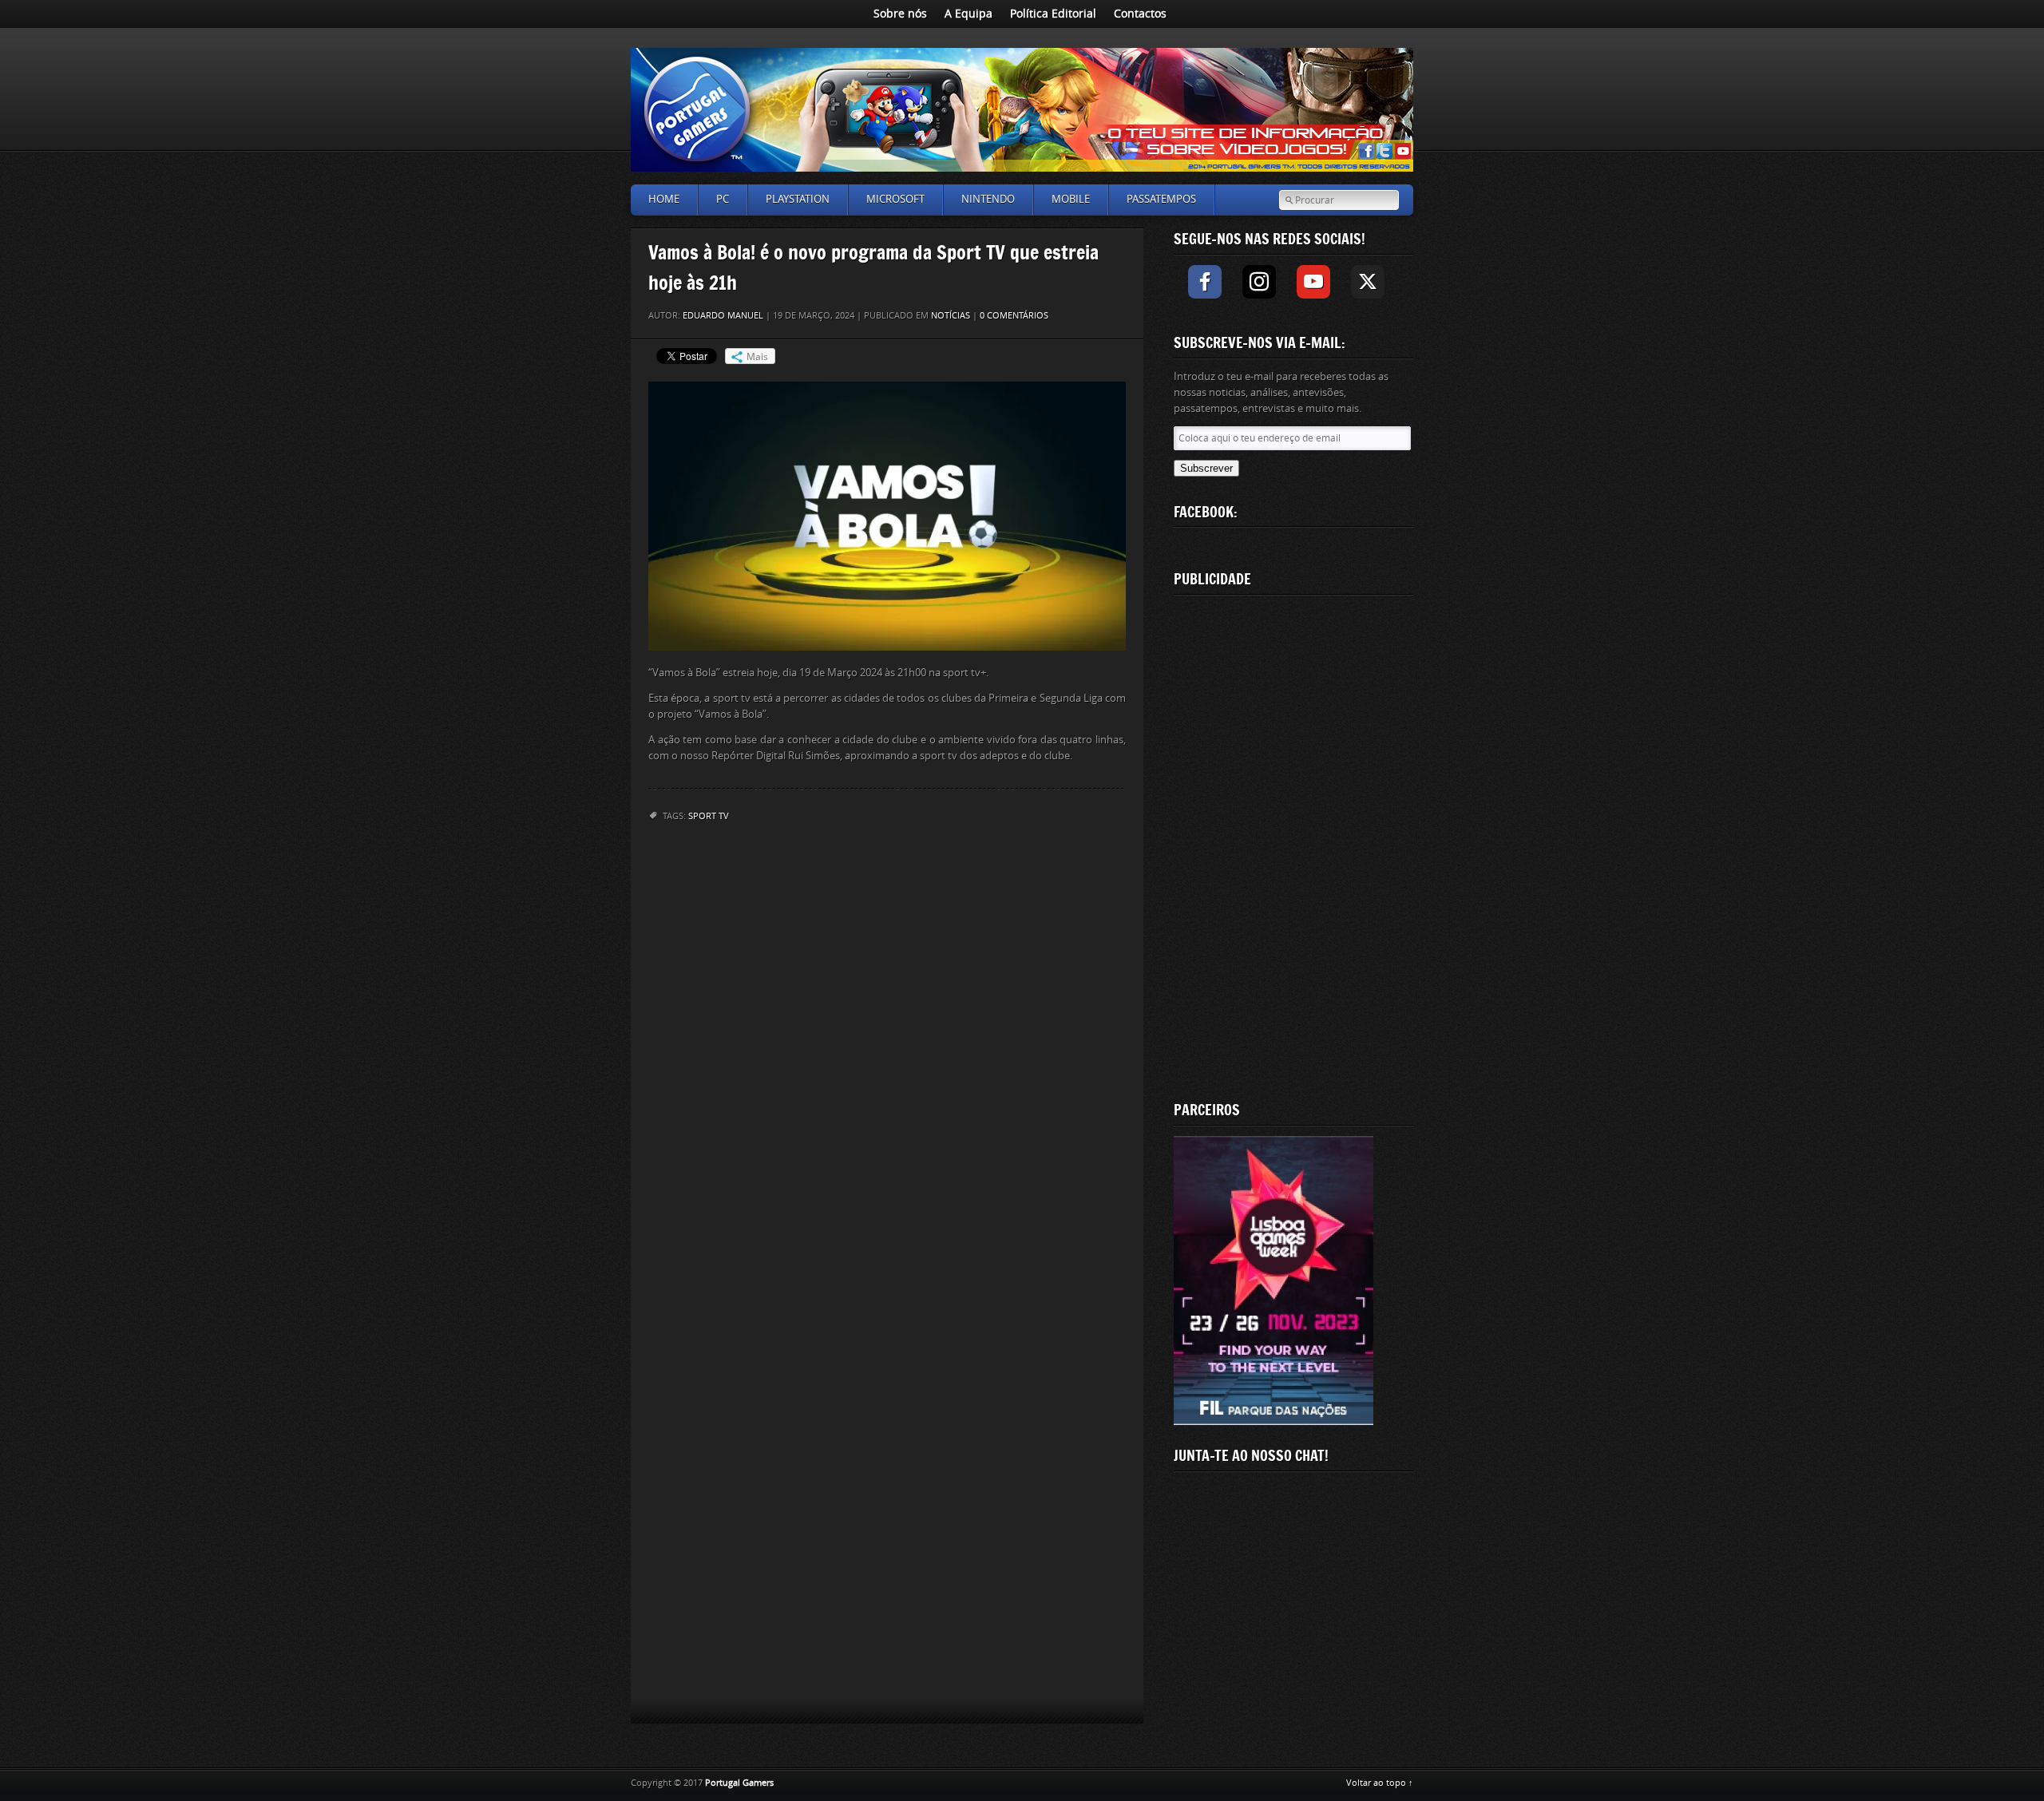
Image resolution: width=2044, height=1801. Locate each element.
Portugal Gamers (739, 1783)
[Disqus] (887, 1045)
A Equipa (969, 14)
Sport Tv (709, 816)
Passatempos (1161, 199)
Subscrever (1206, 468)
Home (664, 199)
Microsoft (895, 199)
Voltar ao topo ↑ (1380, 1783)
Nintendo (988, 199)
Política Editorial (1053, 14)
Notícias (951, 316)
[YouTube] (1313, 282)
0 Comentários (1014, 316)
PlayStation (798, 199)
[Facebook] (1205, 282)
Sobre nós (900, 14)
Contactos (1140, 14)
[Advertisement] (1293, 845)
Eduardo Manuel (723, 316)
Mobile (1071, 199)
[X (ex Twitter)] (1368, 282)
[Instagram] (1259, 282)
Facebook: (1206, 512)
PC (723, 199)
